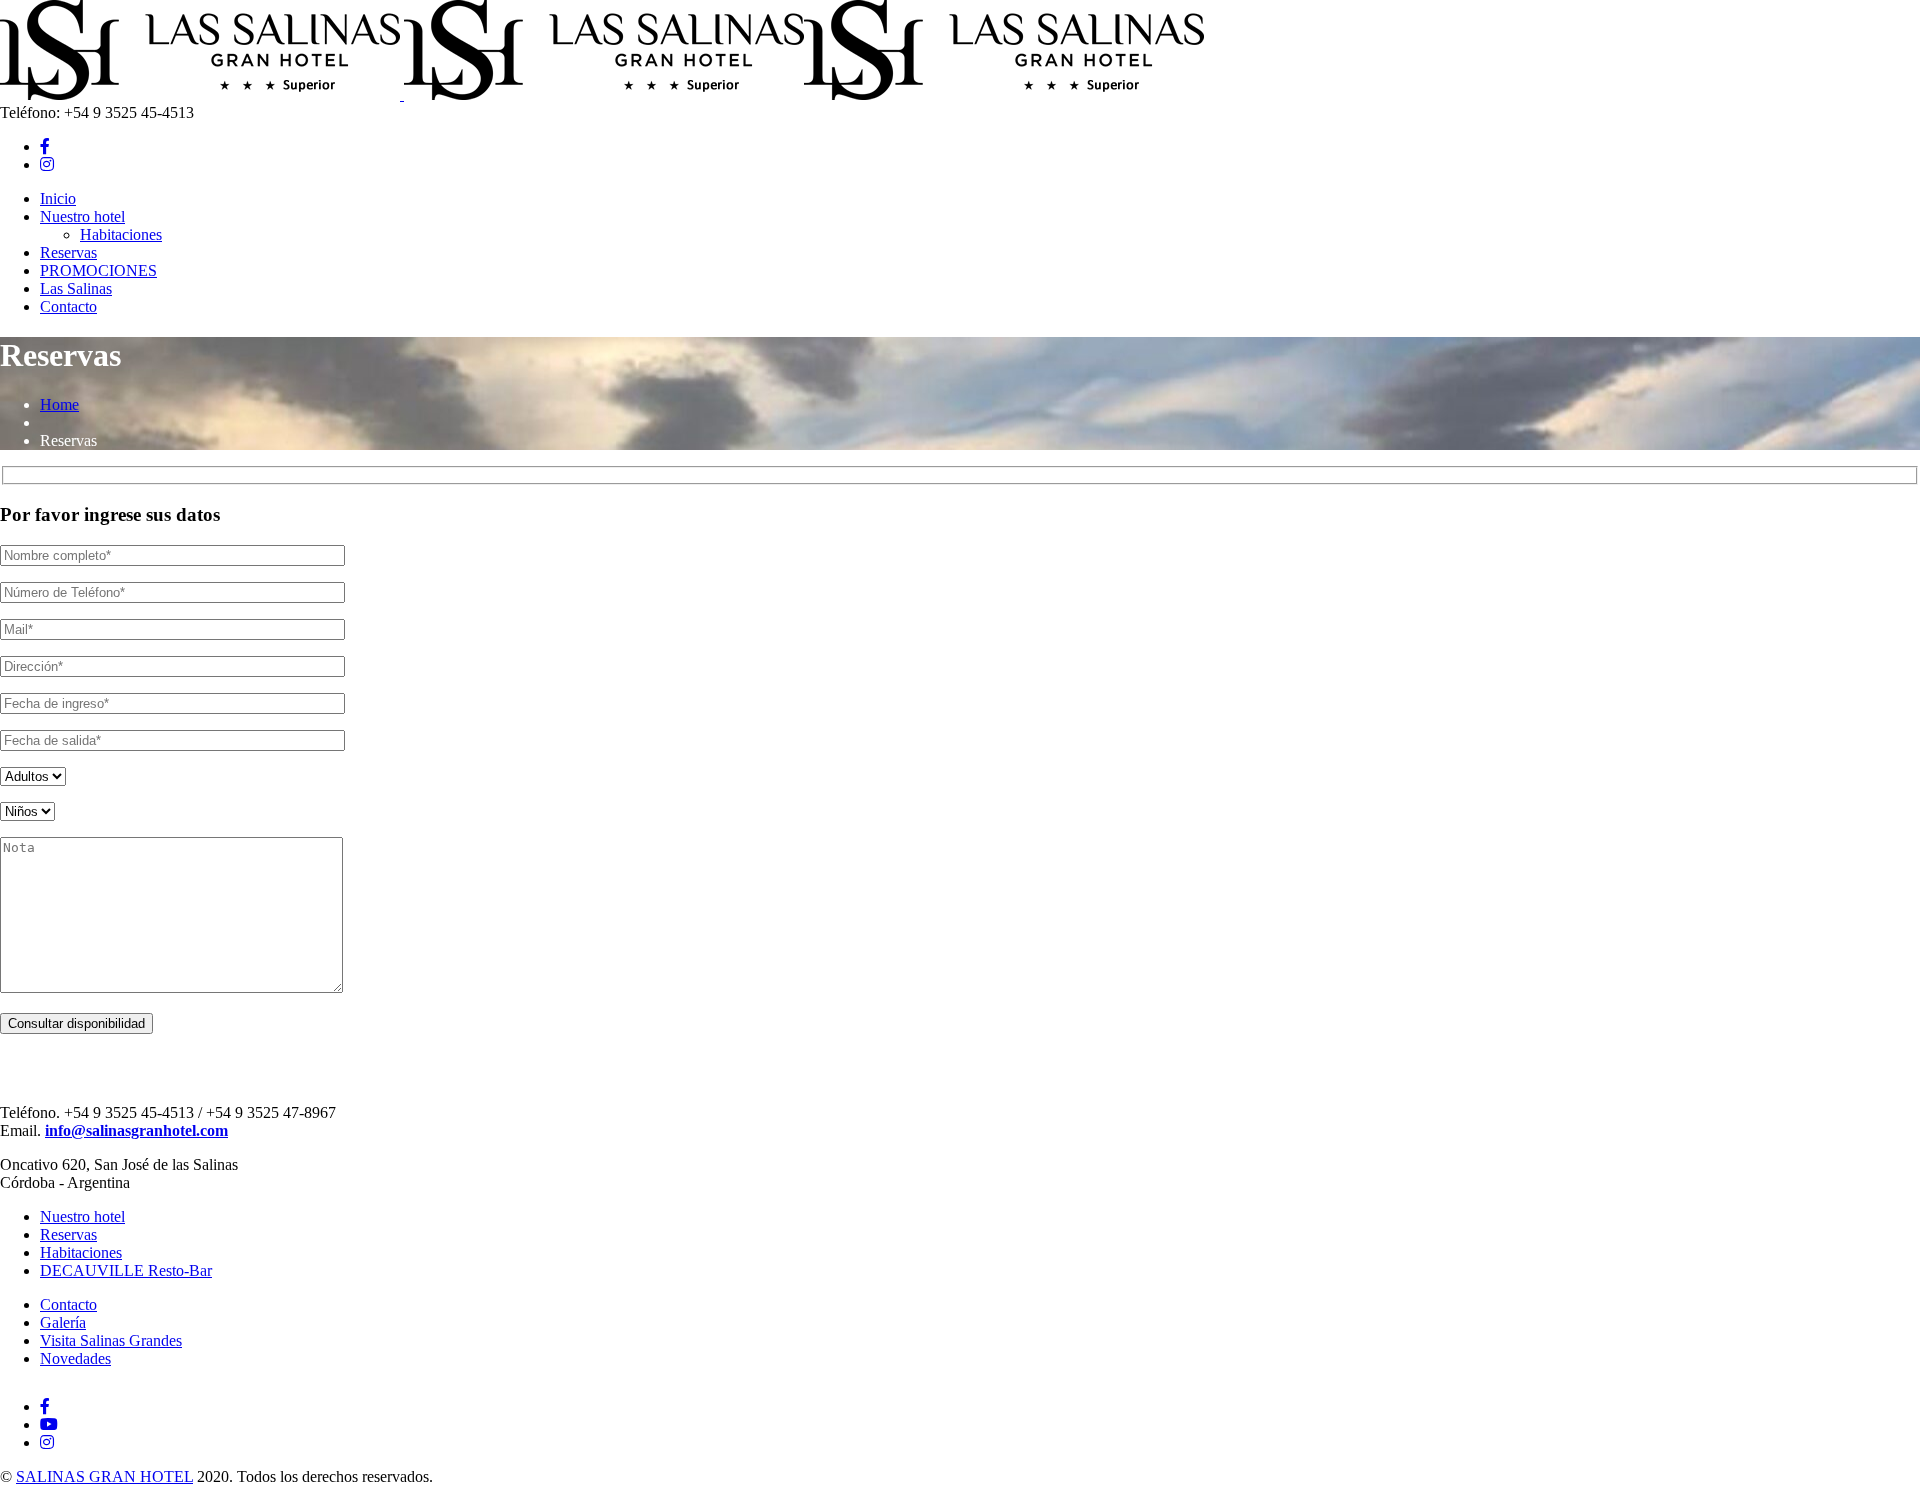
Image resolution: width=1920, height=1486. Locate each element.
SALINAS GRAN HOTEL (104, 1476)
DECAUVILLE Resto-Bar (126, 1270)
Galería (63, 1322)
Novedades (75, 1358)
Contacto (68, 1304)
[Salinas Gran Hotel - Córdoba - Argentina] (200, 94)
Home (59, 404)
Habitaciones (81, 1252)
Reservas (68, 1234)
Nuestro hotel (82, 1216)
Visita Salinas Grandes (111, 1340)
